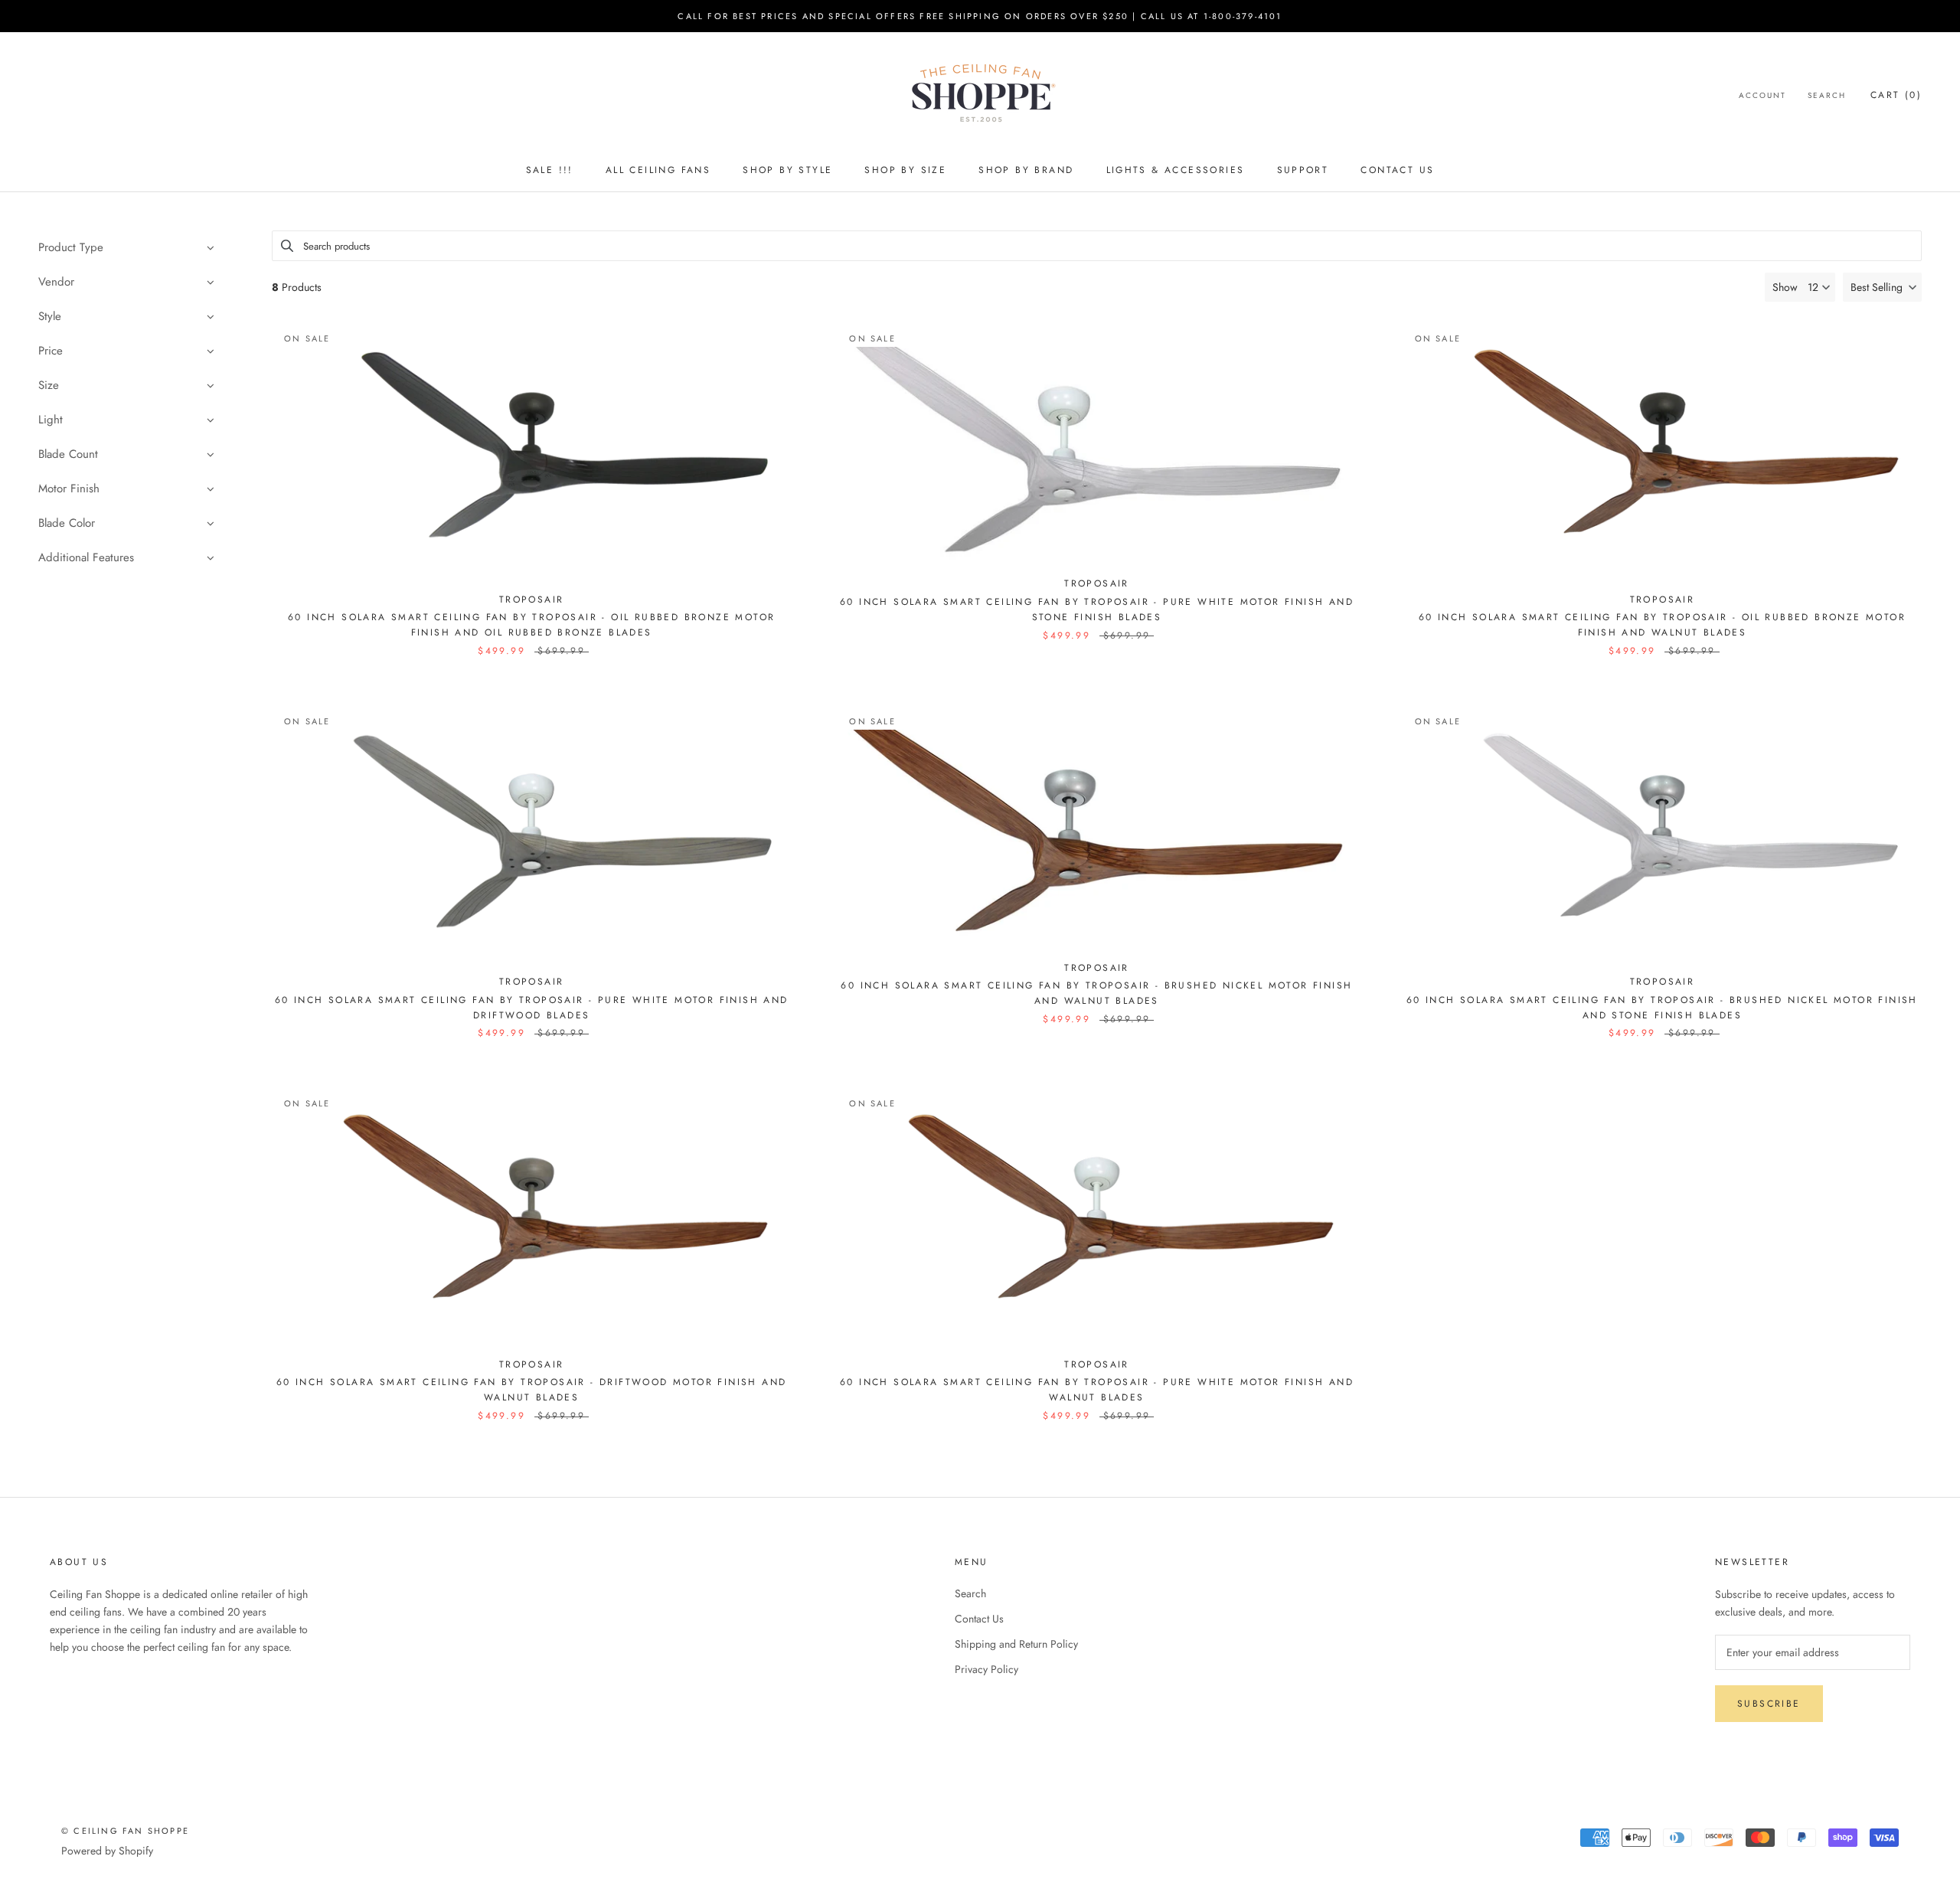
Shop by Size (905, 170)
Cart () (1896, 95)
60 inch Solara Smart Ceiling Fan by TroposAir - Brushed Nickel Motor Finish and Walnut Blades (1096, 993)
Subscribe (1769, 1704)
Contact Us (1397, 170)
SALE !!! (550, 170)
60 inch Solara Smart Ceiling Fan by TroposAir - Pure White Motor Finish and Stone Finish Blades (1097, 609)
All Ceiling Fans (658, 170)
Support (1303, 170)
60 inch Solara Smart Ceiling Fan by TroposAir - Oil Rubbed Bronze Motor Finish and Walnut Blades (1662, 625)
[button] (1882, 287)
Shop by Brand (1026, 170)
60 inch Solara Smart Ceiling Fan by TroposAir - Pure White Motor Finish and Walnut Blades (1097, 1390)
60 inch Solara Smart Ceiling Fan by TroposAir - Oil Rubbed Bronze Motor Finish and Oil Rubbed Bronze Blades (531, 625)
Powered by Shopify (107, 1851)
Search (1827, 95)
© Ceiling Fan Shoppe (125, 1831)
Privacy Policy (987, 1669)
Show (1785, 287)
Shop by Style (787, 170)
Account (1762, 95)
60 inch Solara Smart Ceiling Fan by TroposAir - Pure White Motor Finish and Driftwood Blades (532, 1008)
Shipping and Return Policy (1016, 1644)
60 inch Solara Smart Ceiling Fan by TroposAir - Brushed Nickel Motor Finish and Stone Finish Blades (1662, 1008)
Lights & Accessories (1176, 170)
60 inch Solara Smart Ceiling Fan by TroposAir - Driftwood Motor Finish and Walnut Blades (532, 1390)
